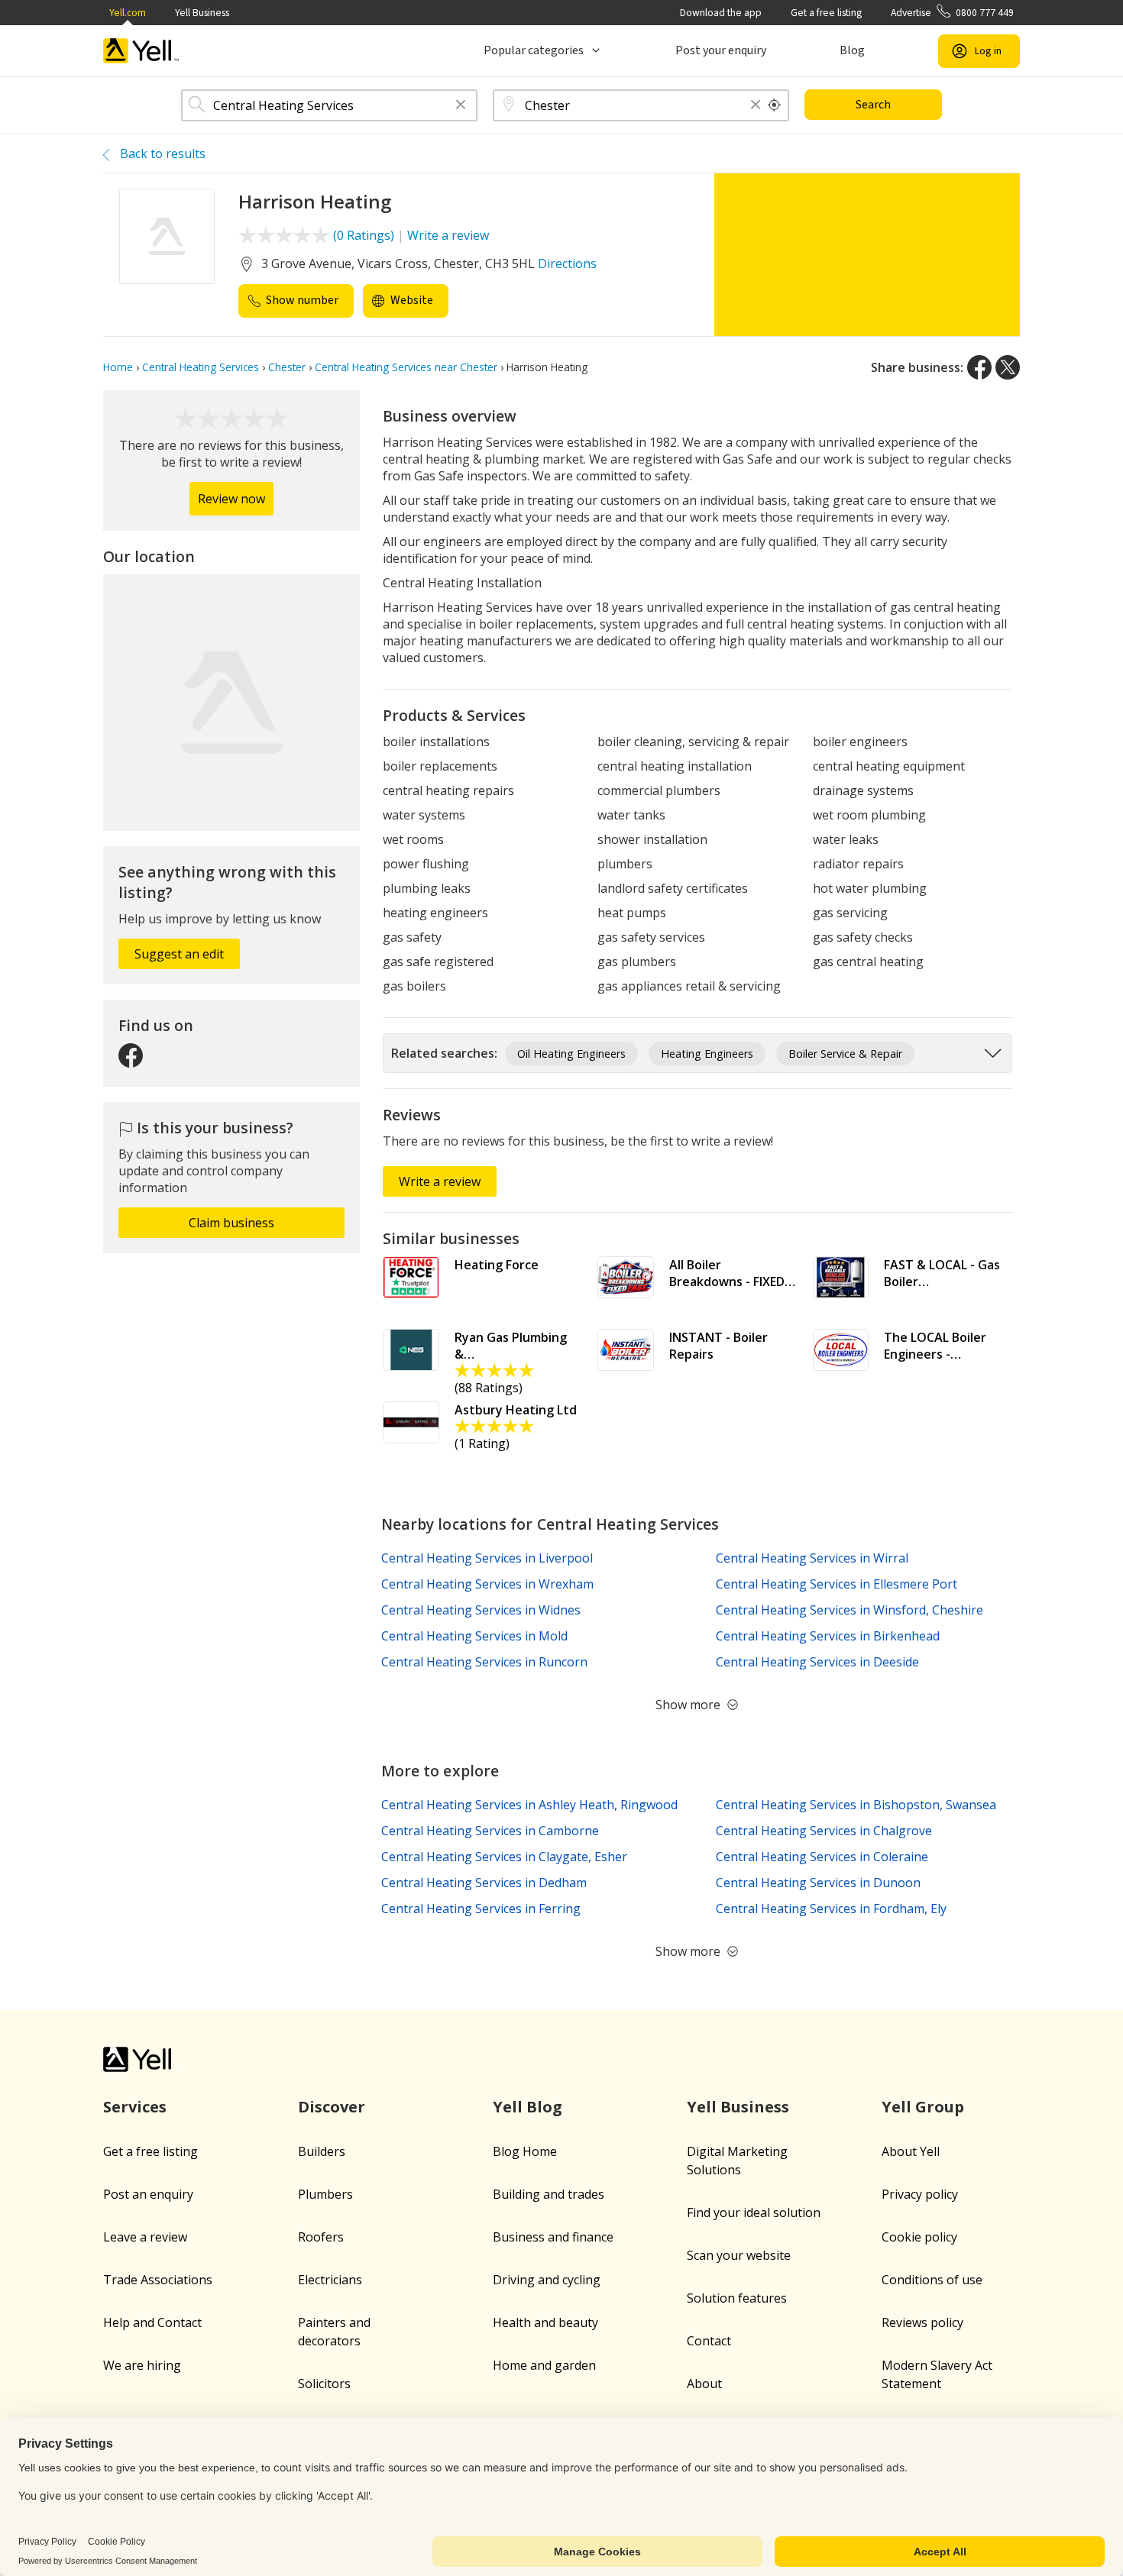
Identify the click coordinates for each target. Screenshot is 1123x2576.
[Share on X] (1008, 367)
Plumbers (325, 2194)
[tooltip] (775, 105)
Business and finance (553, 2237)
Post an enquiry (148, 2194)
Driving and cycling (547, 2280)
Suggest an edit (179, 954)
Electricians (330, 2280)
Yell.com (128, 13)
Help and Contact (152, 2322)
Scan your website (739, 2255)
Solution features (737, 2298)
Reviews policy (922, 2322)
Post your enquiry (721, 50)
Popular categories (534, 50)
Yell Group (923, 2107)
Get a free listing (826, 13)
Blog (852, 50)
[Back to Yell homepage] (141, 51)
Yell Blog (528, 2107)
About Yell (911, 2151)
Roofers (321, 2237)
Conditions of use (932, 2280)
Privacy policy (920, 2194)
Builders (322, 2151)
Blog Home (525, 2151)
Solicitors (324, 2384)
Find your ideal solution (754, 2212)
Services (135, 2107)
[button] (461, 106)
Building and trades (549, 2194)
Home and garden (544, 2365)
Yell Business (202, 13)
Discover (332, 2107)
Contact (709, 2341)
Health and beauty (545, 2322)
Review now (231, 499)
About (704, 2384)
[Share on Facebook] (979, 367)
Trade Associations (158, 2280)
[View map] (231, 703)
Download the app (721, 13)
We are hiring (142, 2365)
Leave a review (145, 2237)
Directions (567, 263)
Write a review (448, 235)
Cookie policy (919, 2237)
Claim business (231, 1223)
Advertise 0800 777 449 (952, 13)
